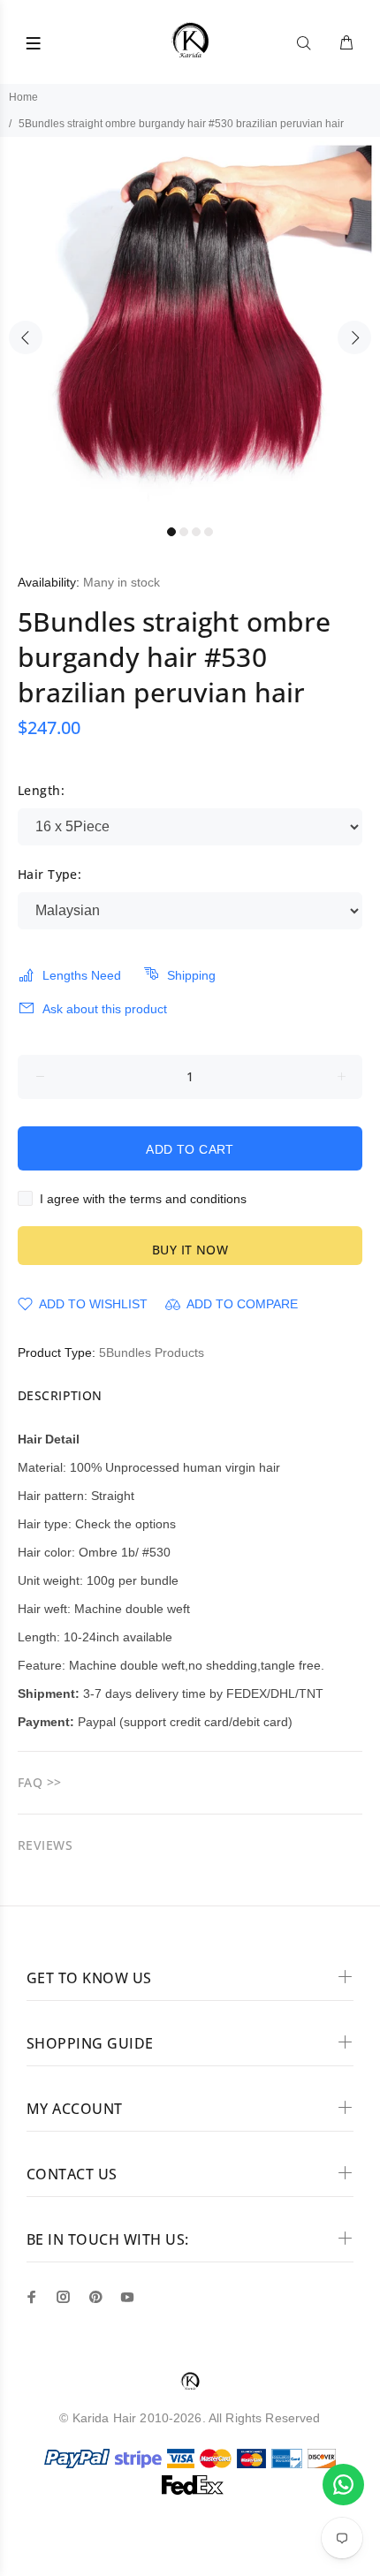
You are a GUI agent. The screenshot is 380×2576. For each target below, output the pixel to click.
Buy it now (190, 1250)
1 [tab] (171, 532)
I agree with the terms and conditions (143, 1199)
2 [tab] (184, 532)
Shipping (191, 975)
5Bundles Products (152, 1352)
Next (354, 337)
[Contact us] (343, 2485)
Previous (26, 337)
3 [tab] (196, 532)
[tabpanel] (190, 327)
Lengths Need (82, 975)
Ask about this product (105, 1009)
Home (23, 97)
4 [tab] (209, 532)
